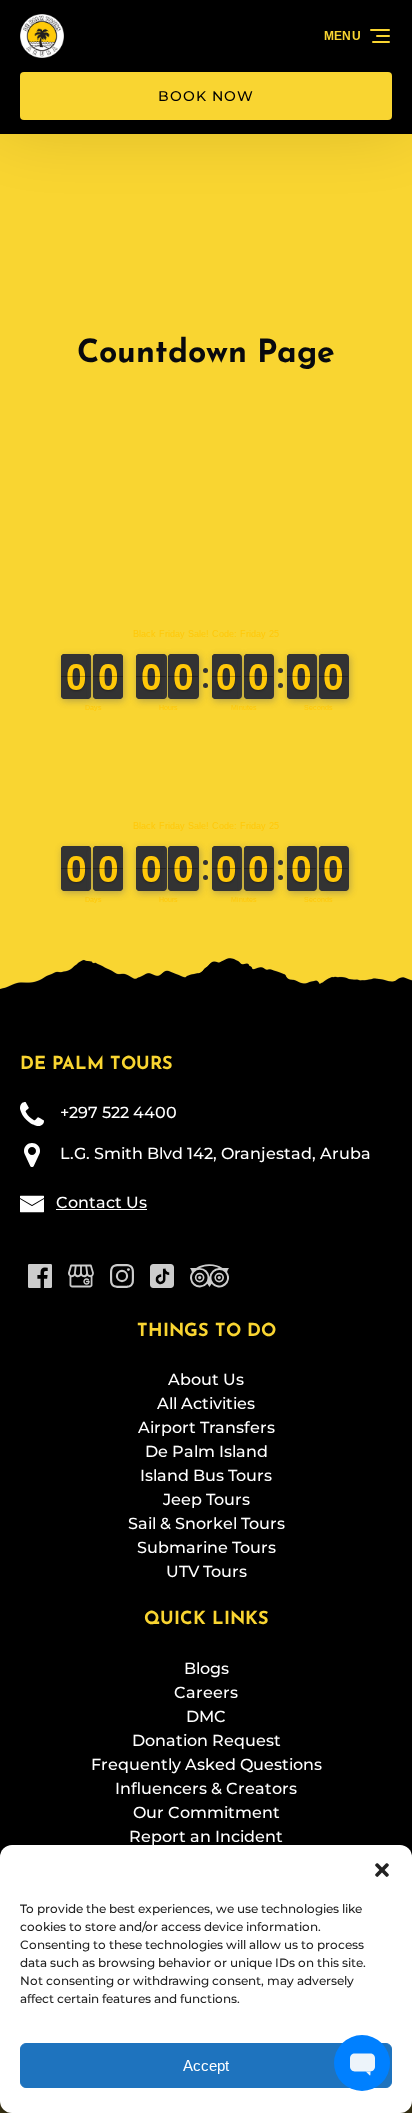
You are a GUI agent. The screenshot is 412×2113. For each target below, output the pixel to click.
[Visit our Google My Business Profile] (81, 1276)
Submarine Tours (206, 1547)
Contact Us (101, 1202)
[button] (382, 1870)
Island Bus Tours (206, 1475)
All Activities (206, 1403)
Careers (206, 1692)
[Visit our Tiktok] (162, 1276)
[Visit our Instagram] (122, 1276)
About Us (206, 1379)
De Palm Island (206, 1451)
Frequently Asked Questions (206, 1764)
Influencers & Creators (206, 1788)
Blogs (206, 1668)
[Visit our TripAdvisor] (209, 1276)
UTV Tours (206, 1571)
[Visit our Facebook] (40, 1276)
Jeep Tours (206, 1499)
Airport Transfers (206, 1427)
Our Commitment (206, 1812)
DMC (206, 1716)
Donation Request (206, 1740)
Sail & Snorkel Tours (206, 1523)
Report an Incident (206, 1836)
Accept (206, 2065)
